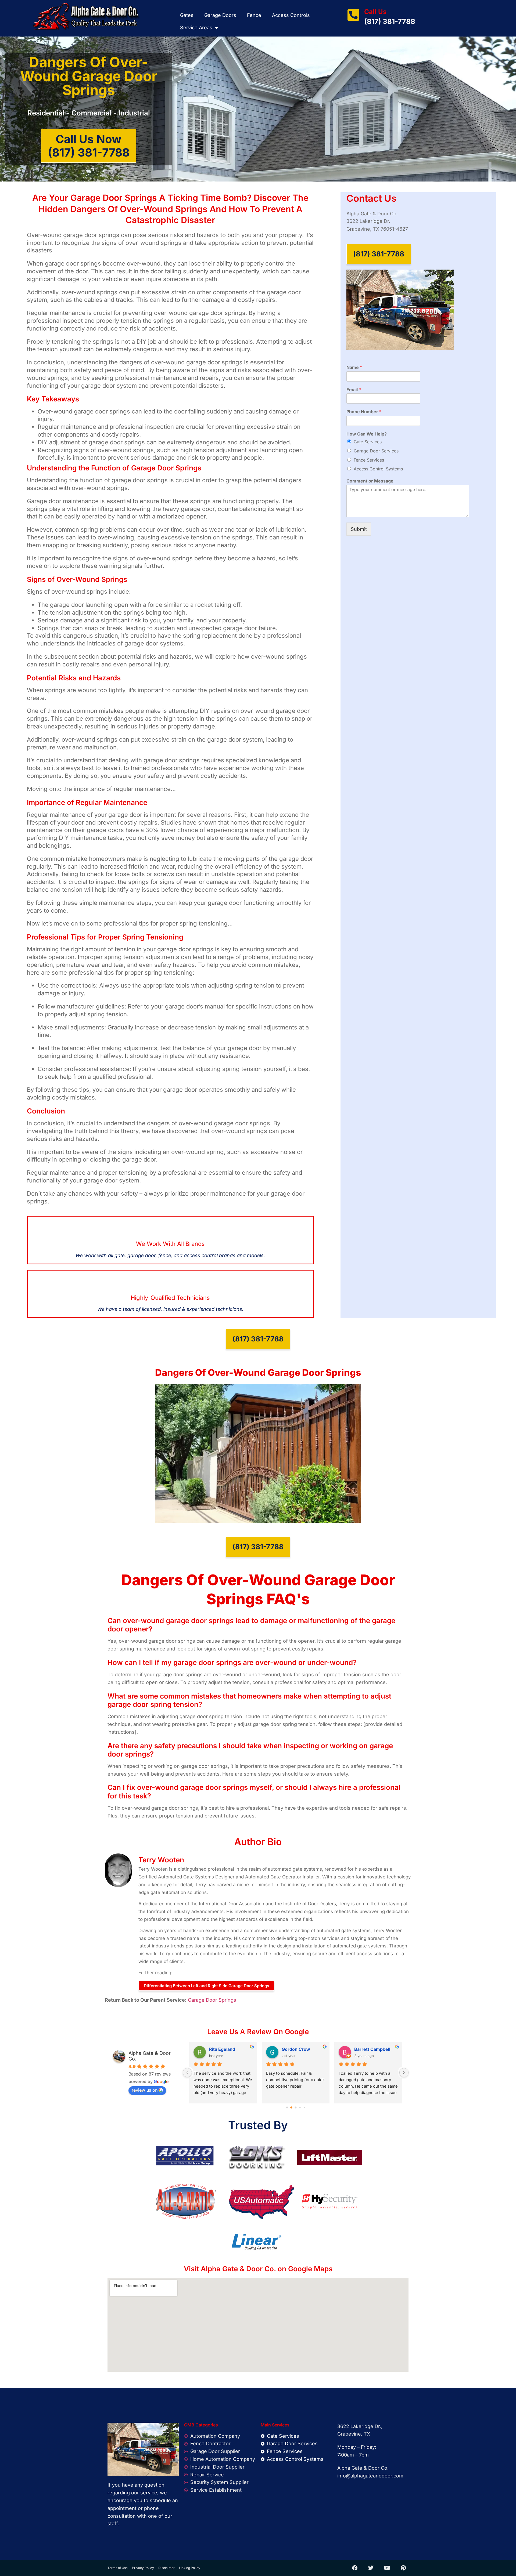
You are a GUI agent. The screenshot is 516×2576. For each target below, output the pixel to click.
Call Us (375, 12)
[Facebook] (355, 2568)
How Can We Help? (367, 434)
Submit (359, 529)
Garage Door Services (376, 451)
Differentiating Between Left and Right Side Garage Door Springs (206, 1986)
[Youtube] (387, 2568)
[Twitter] (371, 2568)
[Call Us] (353, 15)
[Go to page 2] (296, 2107)
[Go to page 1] (291, 2107)
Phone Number (364, 412)
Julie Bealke (367, 2049)
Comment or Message (370, 481)
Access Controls (291, 15)
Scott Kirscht (223, 2049)
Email (354, 390)
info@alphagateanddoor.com (370, 2476)
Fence (254, 15)
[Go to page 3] (300, 2107)
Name (354, 367)
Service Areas (196, 28)
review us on (145, 2090)
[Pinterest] (403, 2568)
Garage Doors (220, 15)
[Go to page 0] (287, 2107)
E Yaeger (291, 2049)
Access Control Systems (378, 469)
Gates (187, 15)
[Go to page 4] (304, 2107)
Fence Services (369, 460)
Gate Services (368, 442)
